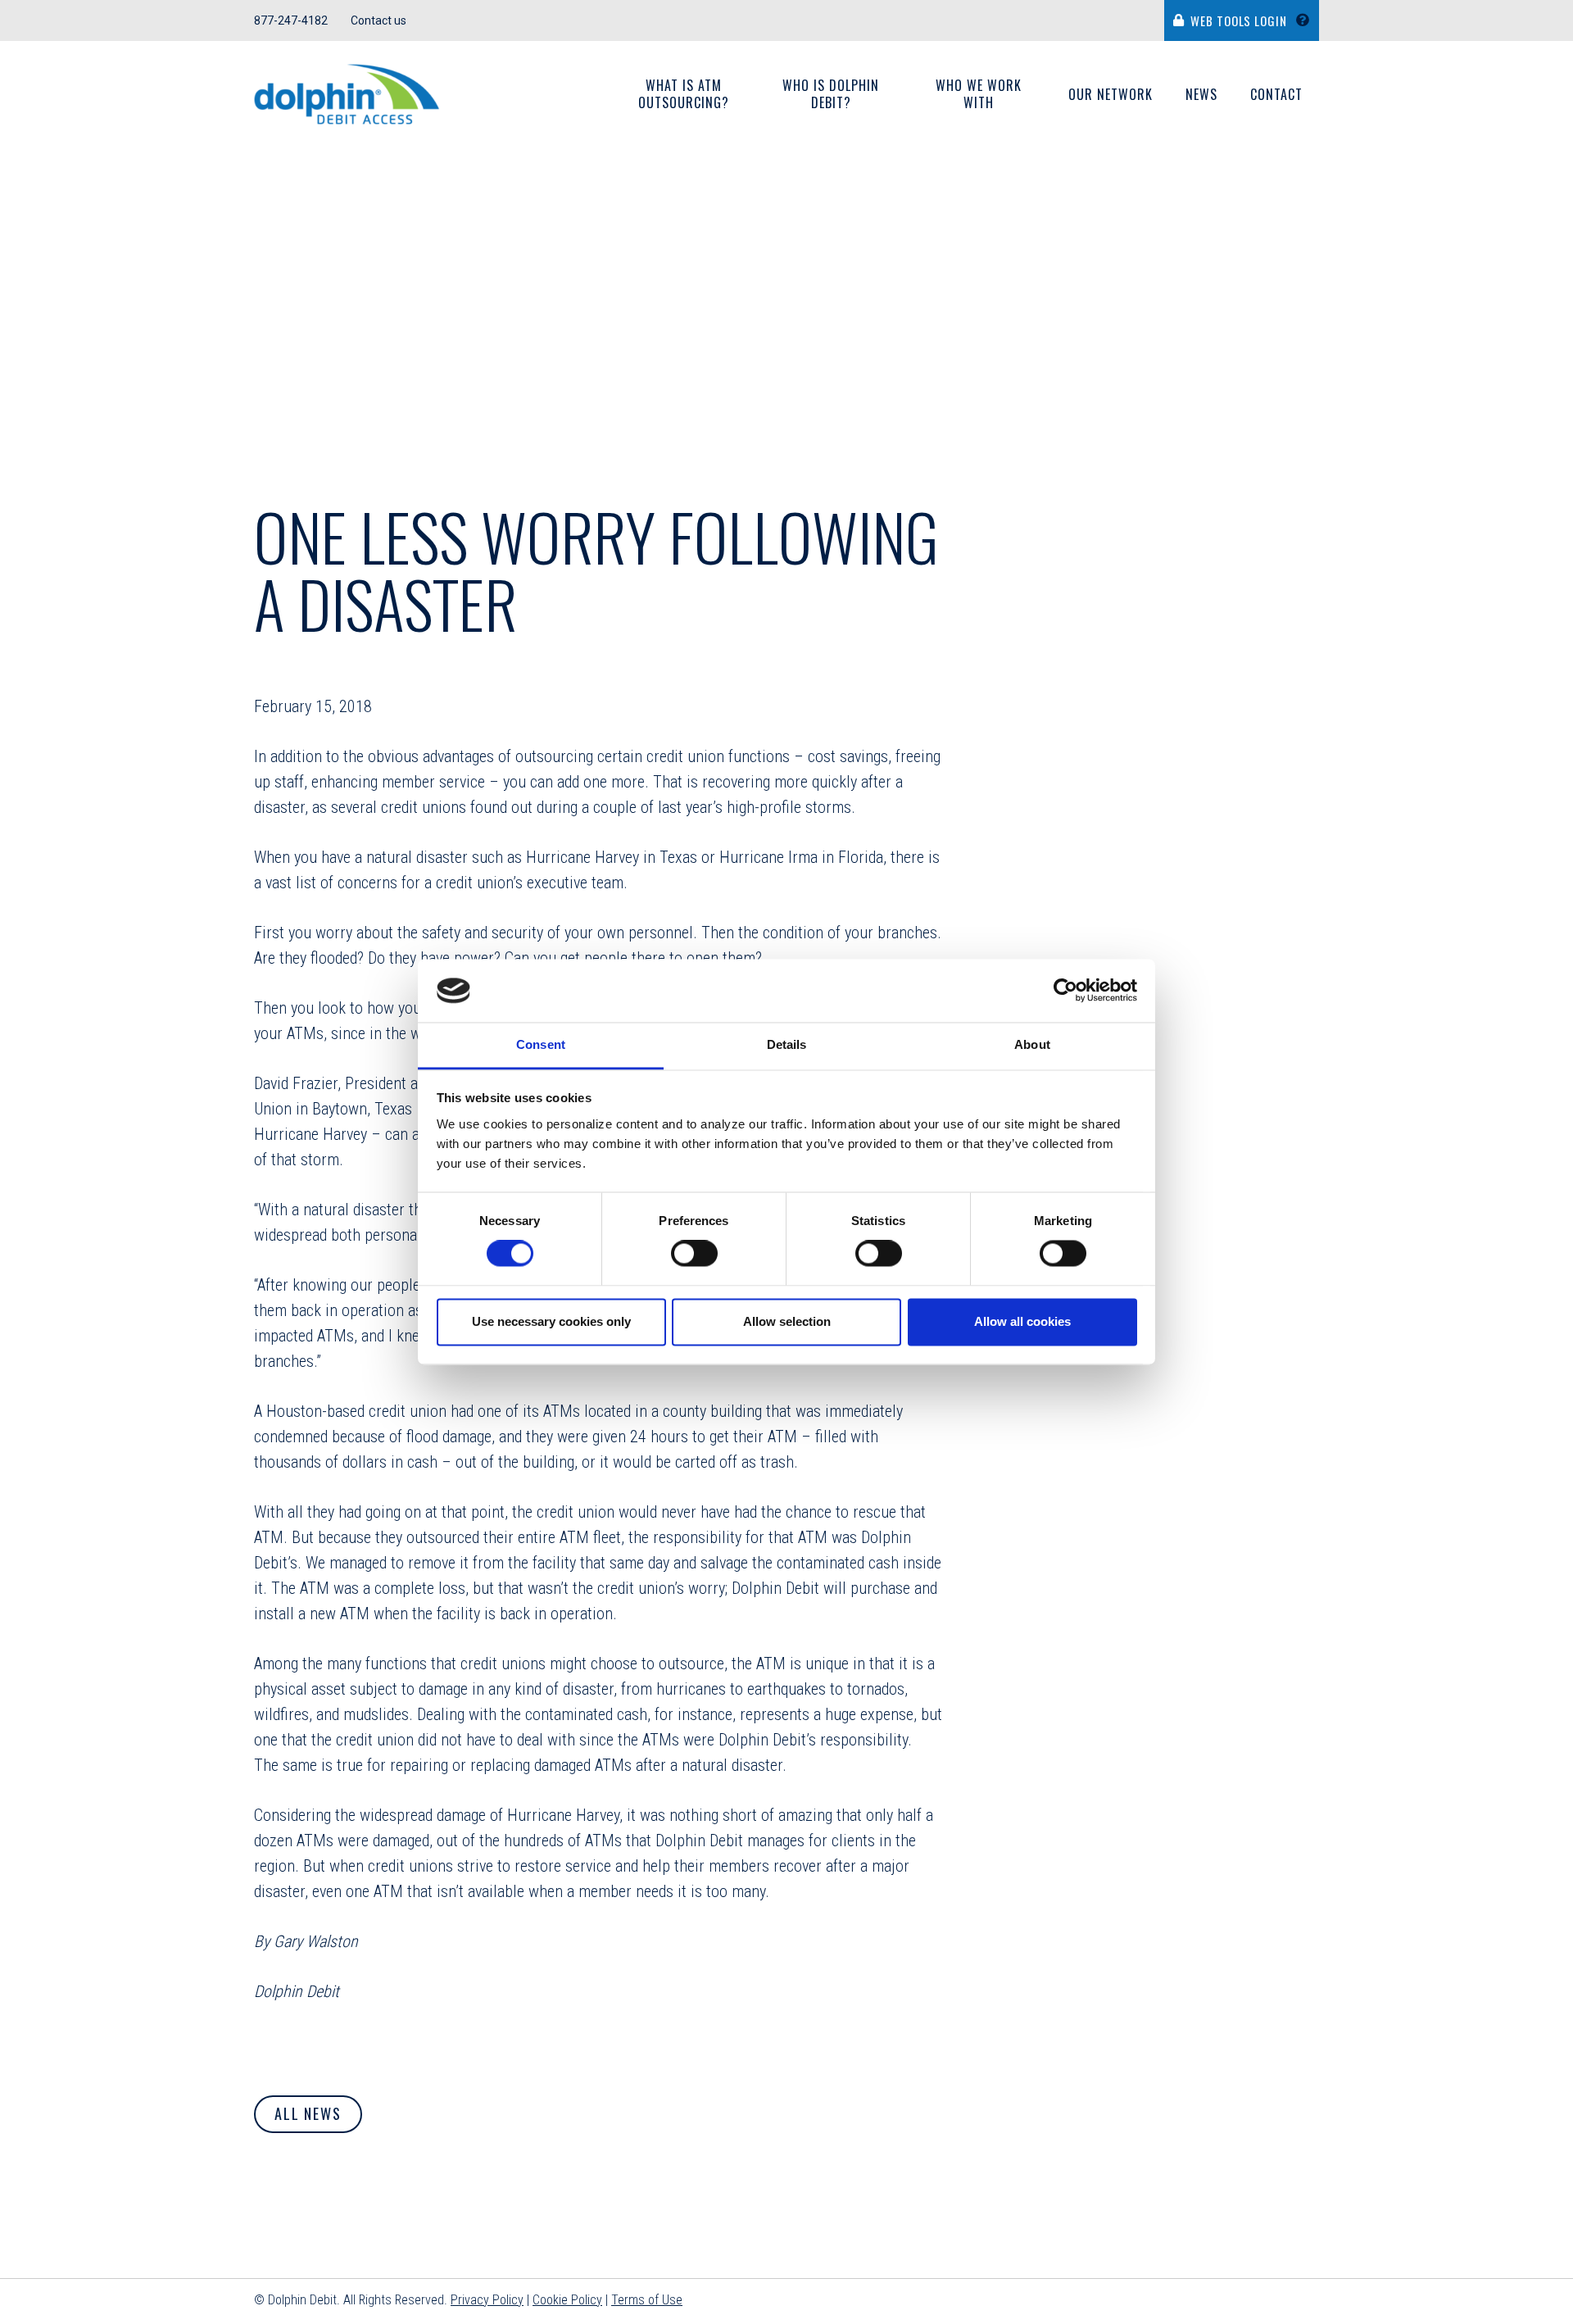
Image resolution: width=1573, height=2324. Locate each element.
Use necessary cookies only (551, 1321)
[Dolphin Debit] (347, 95)
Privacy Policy (487, 2300)
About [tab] (1032, 1044)
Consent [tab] (541, 1044)
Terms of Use (647, 2300)
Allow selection (787, 1321)
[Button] (1307, 20)
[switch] (694, 1254)
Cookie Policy (567, 2300)
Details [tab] (787, 1044)
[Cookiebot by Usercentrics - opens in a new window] (1065, 991)
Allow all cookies (1022, 1321)
